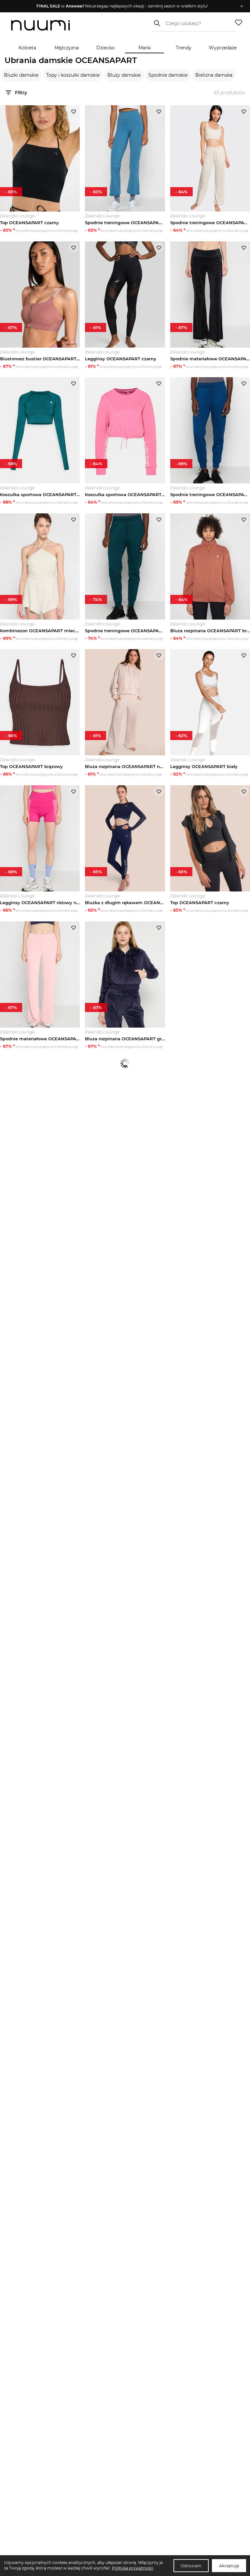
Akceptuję (229, 2566)
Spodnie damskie (168, 75)
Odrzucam (191, 2566)
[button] (122, 6)
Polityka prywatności (133, 2568)
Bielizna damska (214, 75)
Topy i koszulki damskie (73, 75)
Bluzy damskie (124, 75)
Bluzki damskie (21, 75)
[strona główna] (41, 26)
